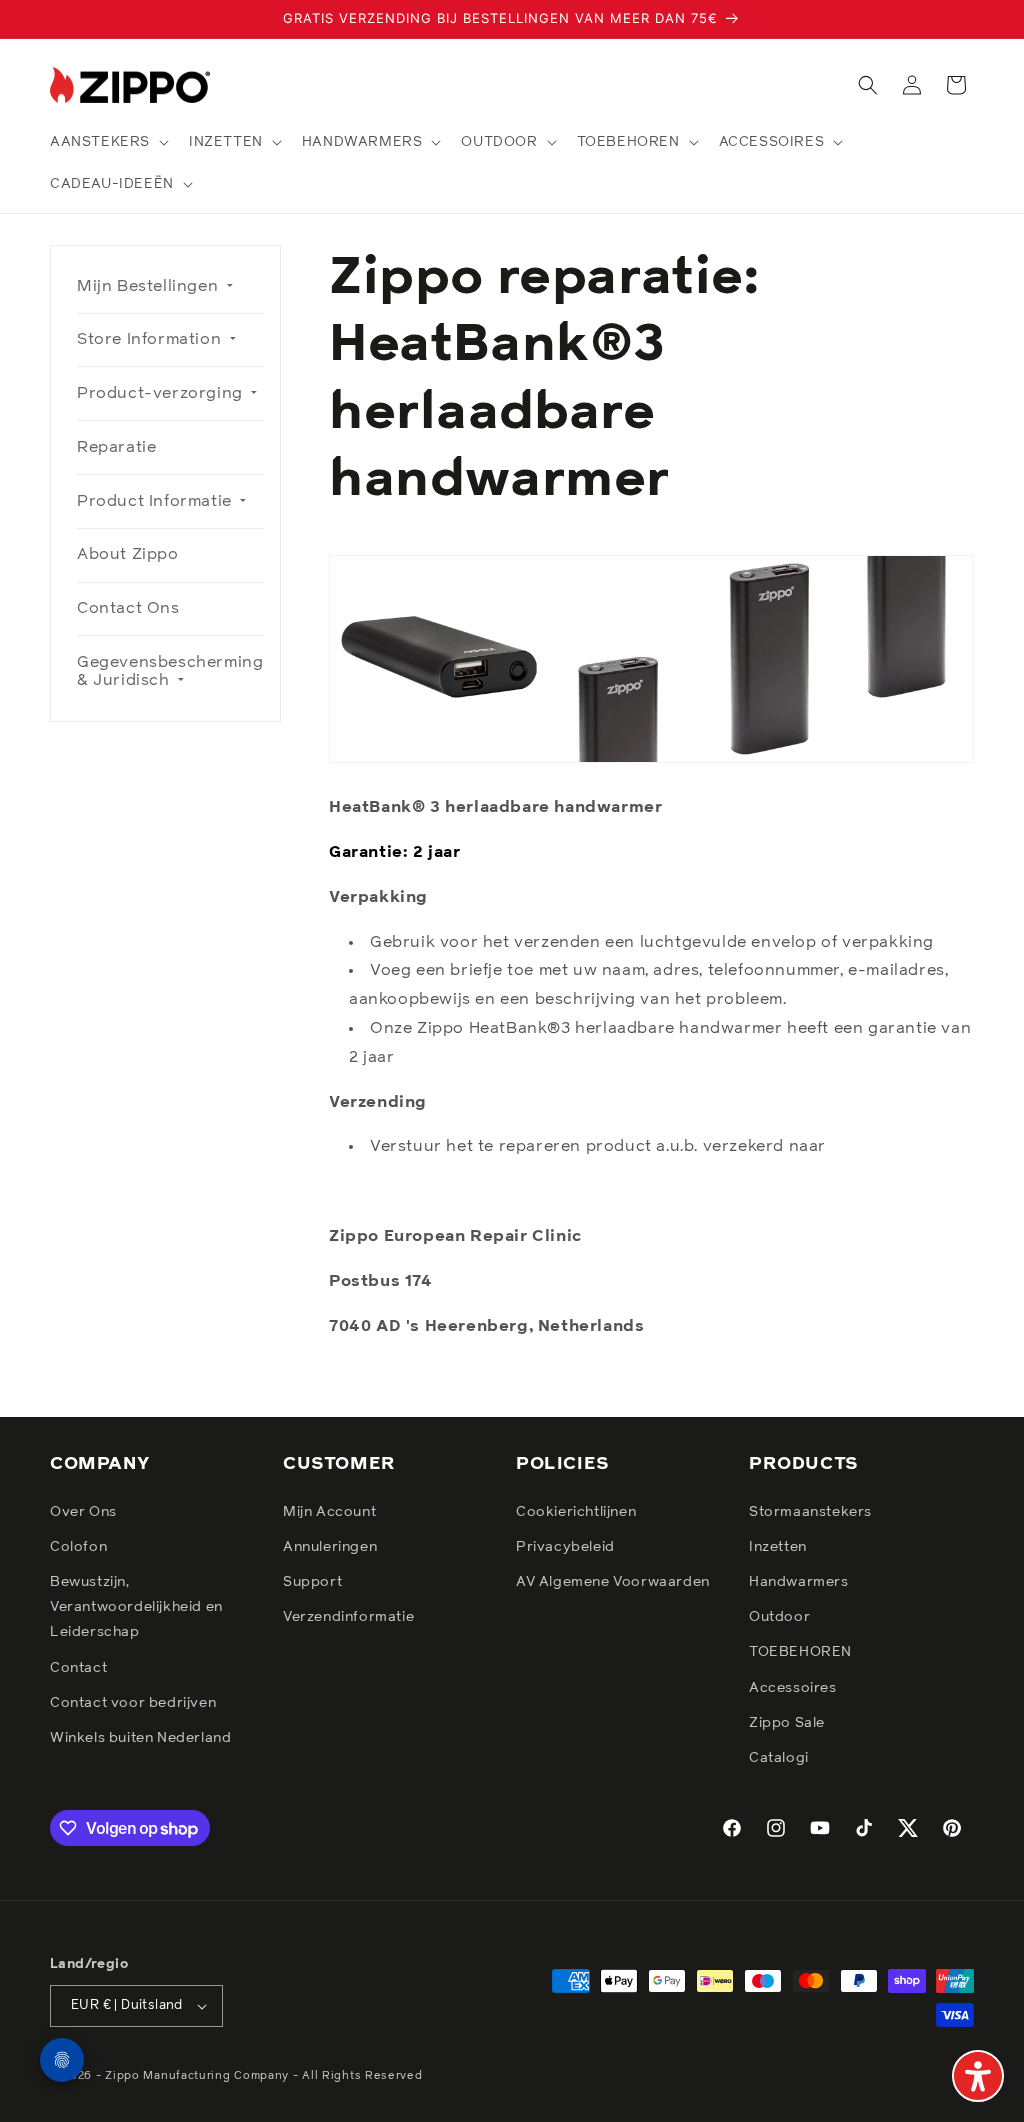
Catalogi (779, 1758)
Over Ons (83, 1512)
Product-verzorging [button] (162, 393)
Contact (78, 1668)
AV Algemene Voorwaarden (613, 1582)
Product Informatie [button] (156, 501)
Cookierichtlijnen (576, 1512)
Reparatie (116, 447)
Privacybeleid (565, 1547)
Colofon (78, 1547)
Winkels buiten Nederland (140, 1738)
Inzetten (778, 1547)
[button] (107, 142)
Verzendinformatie (348, 1617)
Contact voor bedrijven (133, 1703)
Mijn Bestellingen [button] (150, 286)
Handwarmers (799, 1582)
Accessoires (793, 1688)
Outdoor (779, 1617)
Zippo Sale (787, 1723)
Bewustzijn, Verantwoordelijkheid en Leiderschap (136, 1607)
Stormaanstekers (810, 1512)
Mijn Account (329, 1512)
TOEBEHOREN (800, 1652)
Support (312, 1582)
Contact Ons (128, 608)
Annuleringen (330, 1547)
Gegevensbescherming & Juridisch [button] (170, 671)
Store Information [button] (151, 339)
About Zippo (128, 554)
